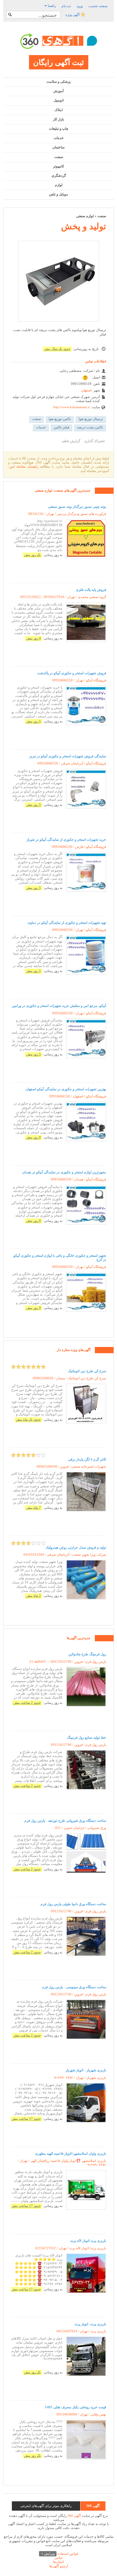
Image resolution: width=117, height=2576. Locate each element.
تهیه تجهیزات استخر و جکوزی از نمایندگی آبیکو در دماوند (67, 923)
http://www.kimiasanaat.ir (72, 407)
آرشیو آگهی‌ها (59, 2566)
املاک (59, 110)
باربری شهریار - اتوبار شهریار (86, 2070)
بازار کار (58, 119)
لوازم (59, 185)
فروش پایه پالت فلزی (91, 590)
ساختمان (58, 147)
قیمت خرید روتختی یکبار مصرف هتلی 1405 (76, 2407)
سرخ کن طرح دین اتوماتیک (87, 1371)
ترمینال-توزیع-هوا (91, 419)
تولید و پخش (84, 226)
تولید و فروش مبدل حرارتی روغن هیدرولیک (76, 1547)
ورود (80, 6)
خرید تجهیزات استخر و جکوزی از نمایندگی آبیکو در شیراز (66, 839)
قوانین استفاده (60, 2554)
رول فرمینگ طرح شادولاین (87, 1654)
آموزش (58, 91)
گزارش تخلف (71, 441)
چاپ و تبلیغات (59, 129)
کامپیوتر (58, 166)
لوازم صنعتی (85, 216)
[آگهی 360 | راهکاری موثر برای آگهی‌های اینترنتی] (59, 41)
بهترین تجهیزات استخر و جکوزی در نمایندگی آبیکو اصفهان (66, 1089)
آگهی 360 (74, 2516)
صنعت (59, 157)
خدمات (59, 138)
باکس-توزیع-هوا (60, 419)
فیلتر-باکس (61, 427)
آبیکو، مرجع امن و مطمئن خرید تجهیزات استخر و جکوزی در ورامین (59, 1006)
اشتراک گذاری (94, 441)
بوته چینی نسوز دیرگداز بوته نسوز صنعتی (77, 507)
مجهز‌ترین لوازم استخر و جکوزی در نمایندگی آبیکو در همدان (64, 1172)
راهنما (51, 6)
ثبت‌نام (66, 6)
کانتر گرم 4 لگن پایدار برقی (87, 1459)
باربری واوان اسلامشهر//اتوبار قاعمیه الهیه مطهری (71, 2153)
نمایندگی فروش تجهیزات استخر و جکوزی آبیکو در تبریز (68, 756)
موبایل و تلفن (58, 194)
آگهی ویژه (73, 15)
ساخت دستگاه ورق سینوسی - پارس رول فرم (74, 1987)
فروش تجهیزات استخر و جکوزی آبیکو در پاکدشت (72, 673)
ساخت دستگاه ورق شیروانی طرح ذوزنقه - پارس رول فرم (65, 1821)
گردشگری (59, 175)
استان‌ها (58, 2562)
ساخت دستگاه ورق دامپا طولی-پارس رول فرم (73, 1904)
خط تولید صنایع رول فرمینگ (87, 1737)
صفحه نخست (98, 6)
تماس (58, 2558)
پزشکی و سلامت (58, 82)
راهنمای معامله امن (24, 466)
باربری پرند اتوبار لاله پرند (88, 2241)
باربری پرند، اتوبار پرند (90, 2324)
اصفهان (86, 390)
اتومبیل (59, 100)
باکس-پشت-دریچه (90, 427)
